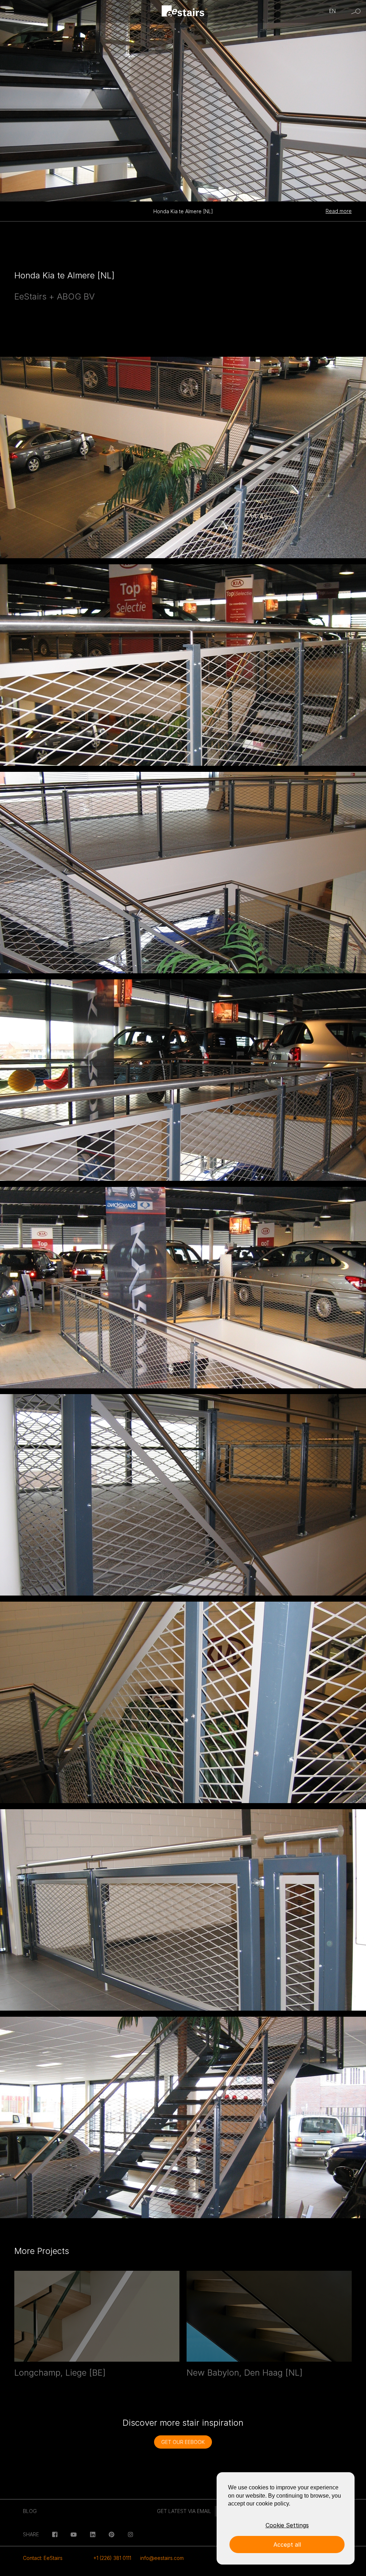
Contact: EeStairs (43, 2558)
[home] (183, 12)
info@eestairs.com (162, 2558)
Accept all (287, 2545)
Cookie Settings (287, 2525)
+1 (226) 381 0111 (112, 2558)
